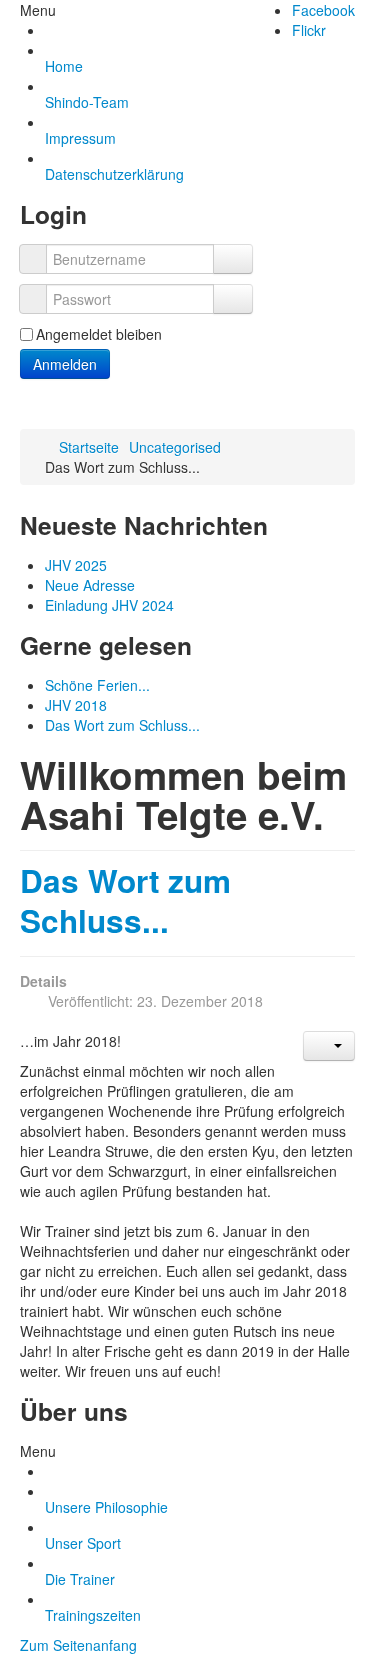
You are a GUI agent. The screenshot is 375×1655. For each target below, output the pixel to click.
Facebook (323, 10)
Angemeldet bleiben (99, 334)
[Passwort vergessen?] (233, 299)
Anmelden (65, 364)
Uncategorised (175, 447)
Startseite (89, 447)
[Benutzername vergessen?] (233, 259)
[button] (329, 1046)
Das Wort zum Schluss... (125, 900)
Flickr (309, 30)
